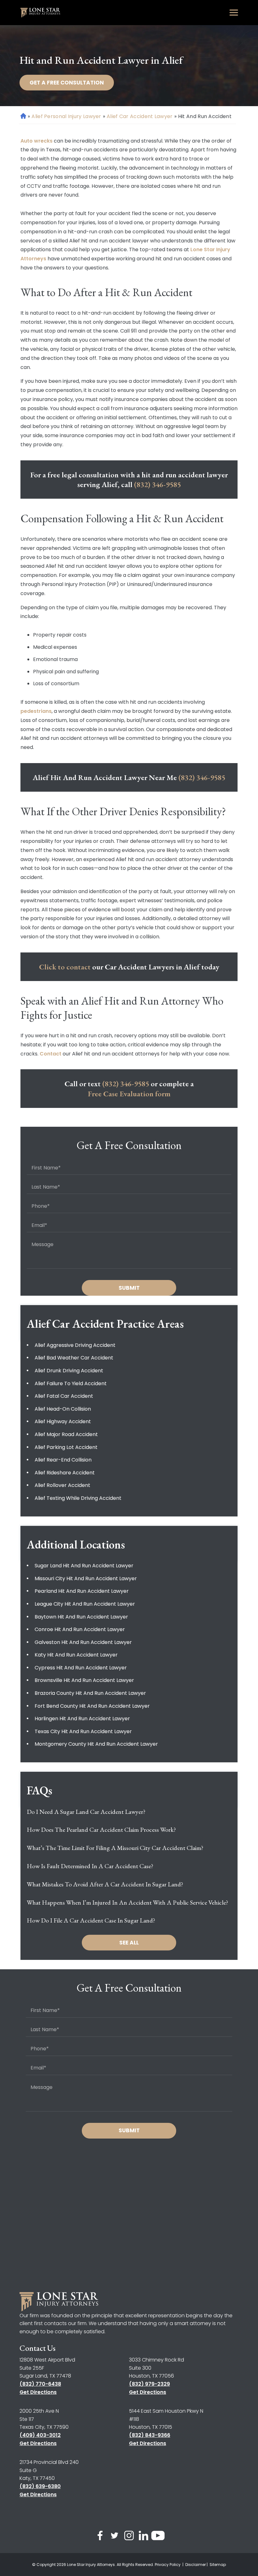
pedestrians (36, 711)
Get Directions (38, 2392)
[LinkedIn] (143, 2537)
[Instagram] (129, 2537)
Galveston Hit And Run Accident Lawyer (83, 1642)
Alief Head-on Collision (63, 1409)
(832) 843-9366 (150, 2435)
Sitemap (218, 2565)
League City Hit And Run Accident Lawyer (85, 1604)
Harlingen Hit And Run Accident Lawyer (82, 1719)
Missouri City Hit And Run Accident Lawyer (86, 1578)
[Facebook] (100, 2537)
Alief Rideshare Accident (65, 1473)
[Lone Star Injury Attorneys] (40, 13)
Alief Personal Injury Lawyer (66, 116)
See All (129, 1943)
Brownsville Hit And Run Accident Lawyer (84, 1680)
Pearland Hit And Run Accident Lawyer (82, 1591)
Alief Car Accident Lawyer (140, 116)
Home (23, 116)
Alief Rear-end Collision (63, 1460)
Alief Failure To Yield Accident (71, 1383)
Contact (50, 1054)
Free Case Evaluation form (129, 1094)
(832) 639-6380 (40, 2486)
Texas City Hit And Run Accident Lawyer (83, 1731)
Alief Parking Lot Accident (66, 1447)
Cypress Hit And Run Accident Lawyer (81, 1668)
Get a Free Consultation (67, 83)
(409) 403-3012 (40, 2435)
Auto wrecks (36, 141)
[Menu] (234, 13)
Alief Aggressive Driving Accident (75, 1345)
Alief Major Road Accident (66, 1434)
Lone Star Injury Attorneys (91, 2565)
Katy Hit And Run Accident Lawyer (76, 1655)
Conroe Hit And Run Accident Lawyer (80, 1629)
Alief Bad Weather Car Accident (74, 1358)
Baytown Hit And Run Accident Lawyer (81, 1617)
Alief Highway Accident (63, 1421)
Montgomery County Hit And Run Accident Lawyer (96, 1744)
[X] (115, 2537)
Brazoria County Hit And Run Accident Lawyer (90, 1693)
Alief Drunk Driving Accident (69, 1371)
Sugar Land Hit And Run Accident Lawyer (84, 1566)
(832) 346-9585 (157, 484)
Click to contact (65, 967)
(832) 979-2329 (149, 2384)
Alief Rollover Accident (62, 1485)
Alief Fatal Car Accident (64, 1396)
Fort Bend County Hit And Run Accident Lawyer (92, 1706)
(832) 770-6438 (40, 2384)
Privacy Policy (168, 2565)
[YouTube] (158, 2537)
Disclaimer (196, 2565)
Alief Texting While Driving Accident (78, 1498)
